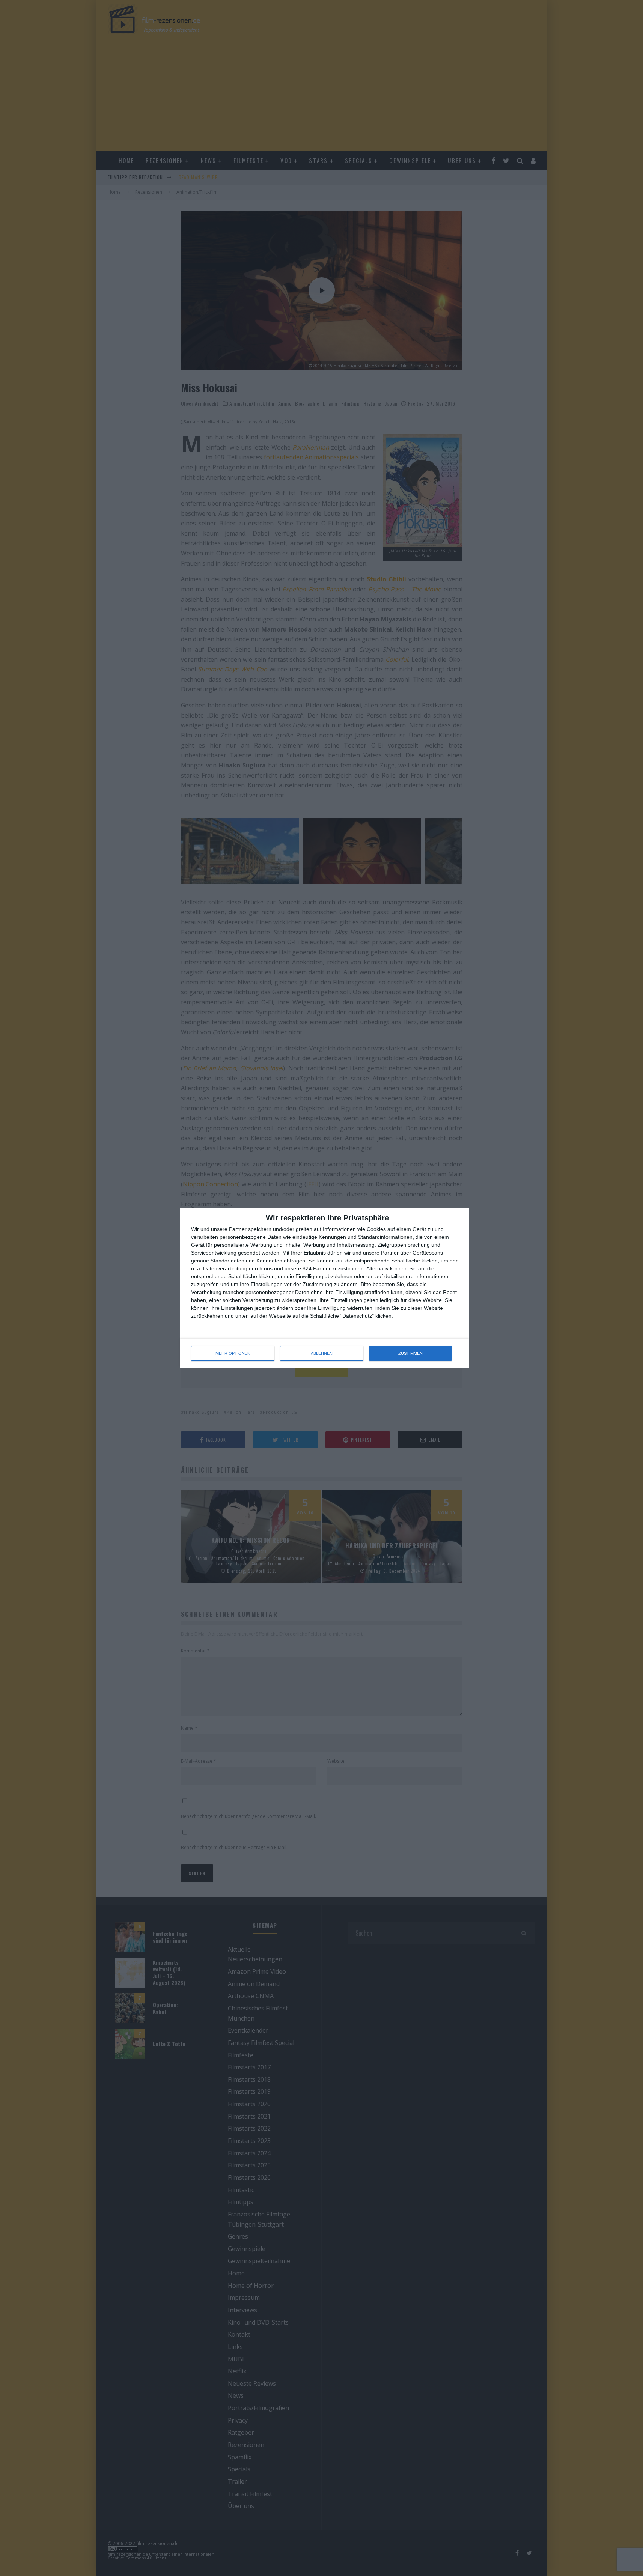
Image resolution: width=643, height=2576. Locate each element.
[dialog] (324, 1288)
